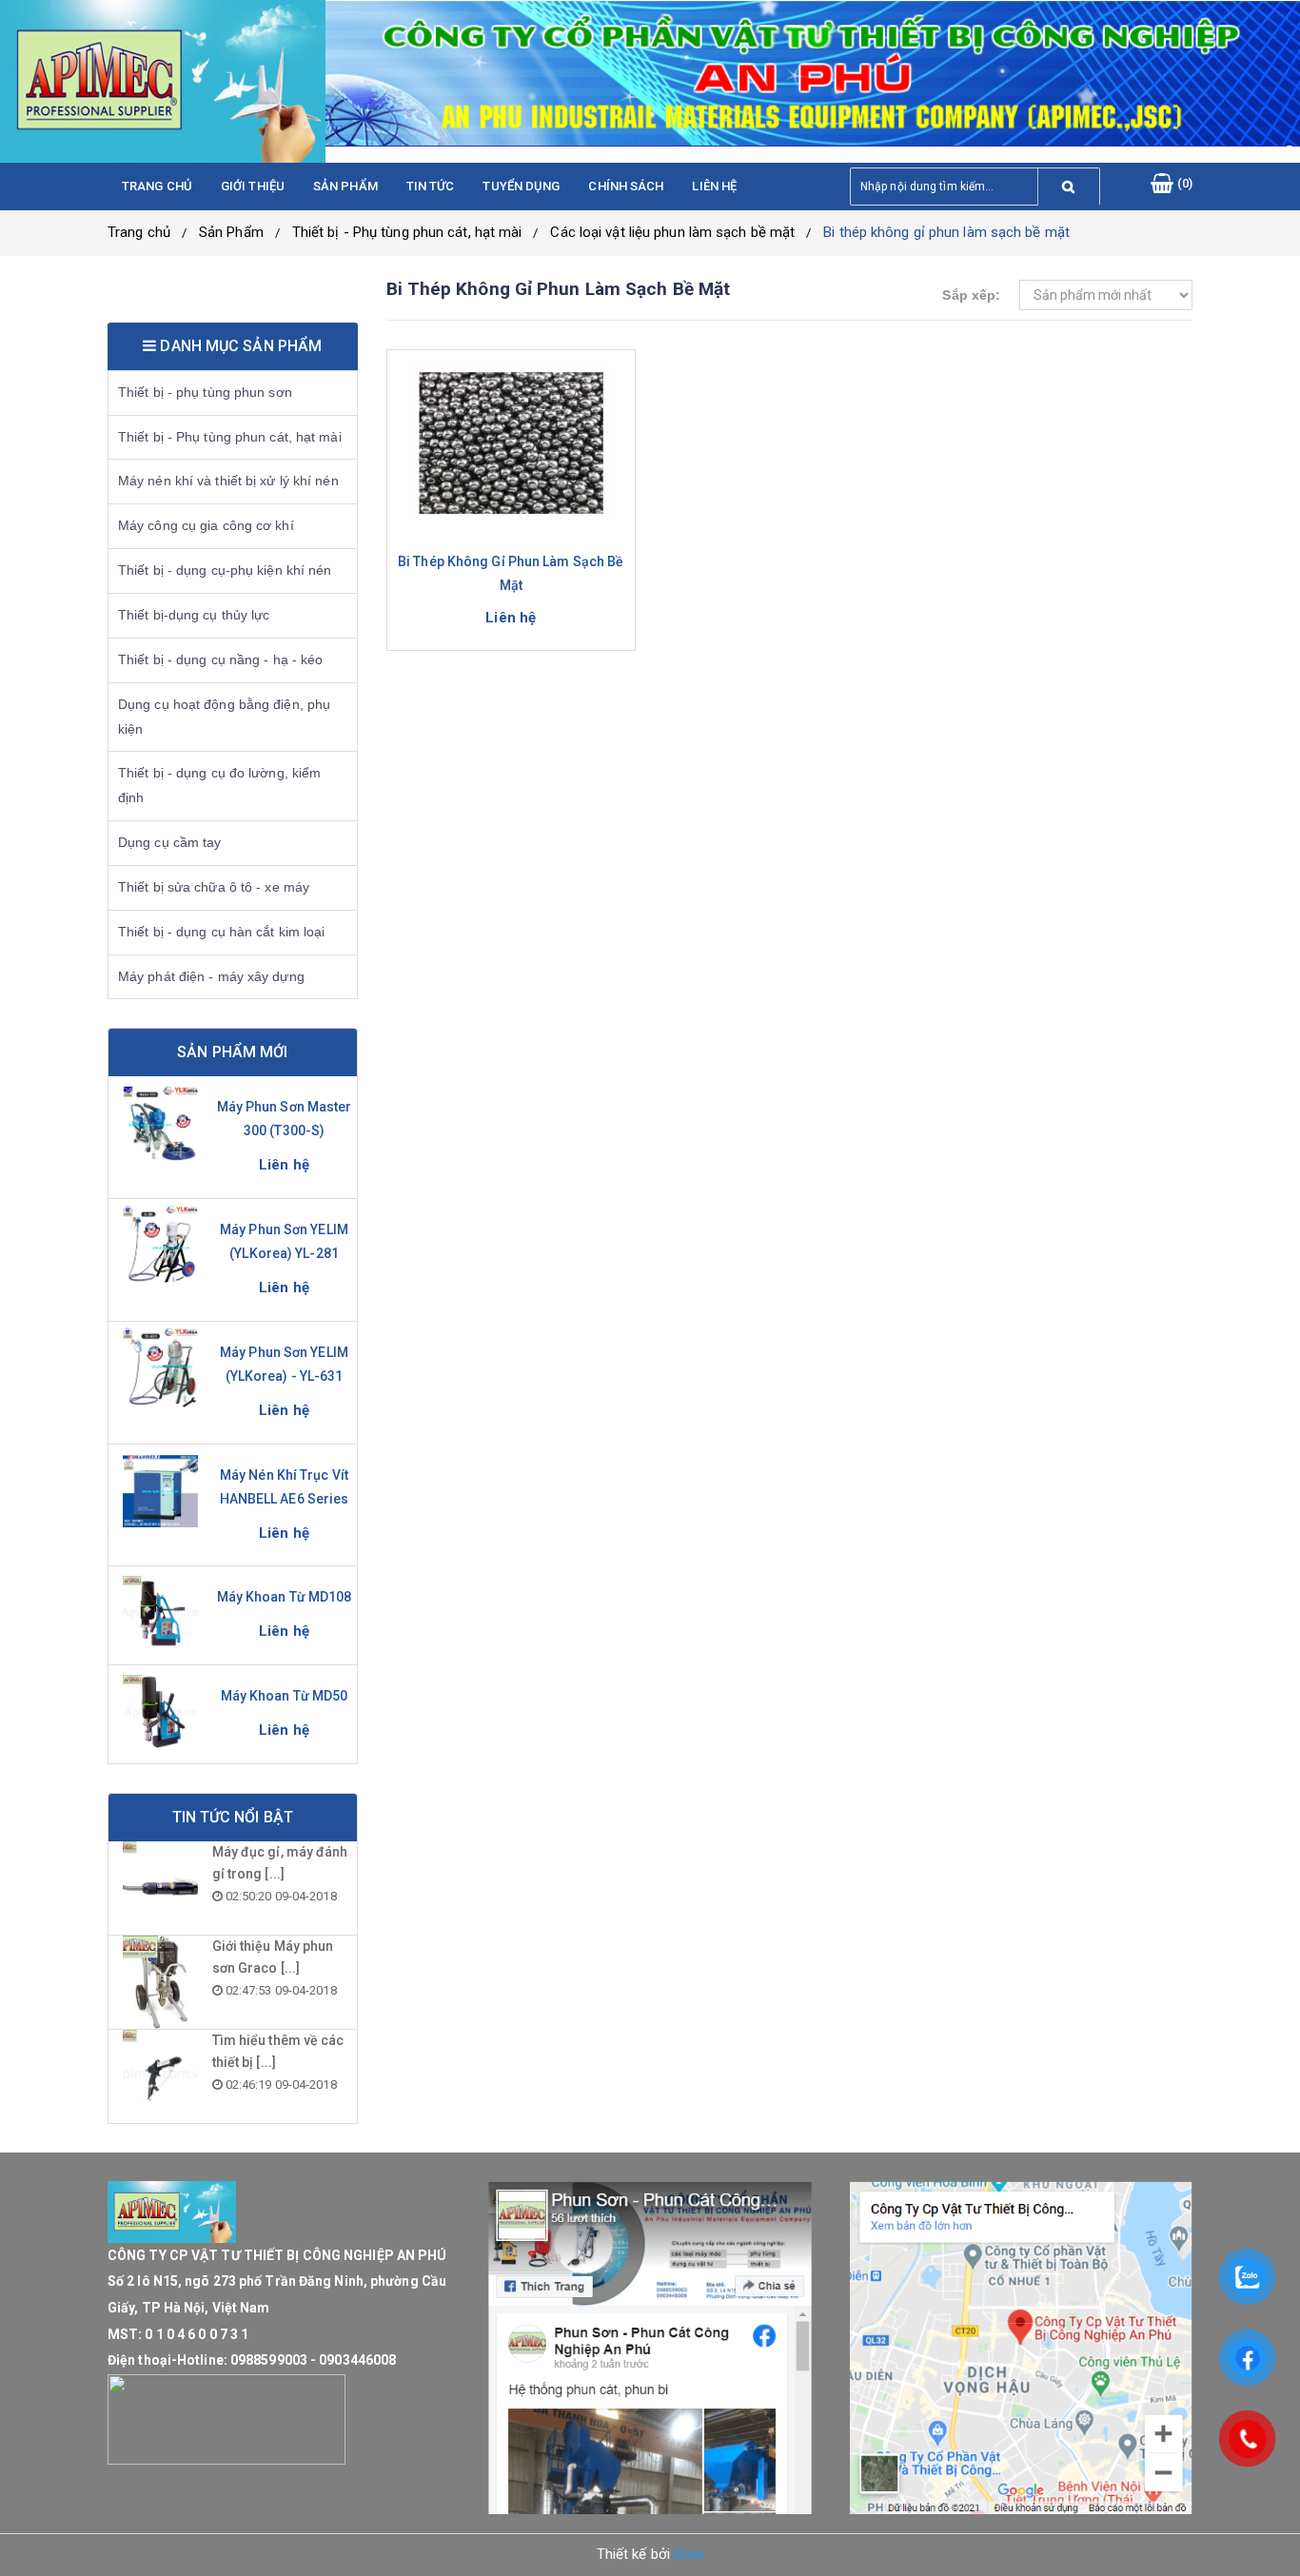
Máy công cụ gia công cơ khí (206, 525)
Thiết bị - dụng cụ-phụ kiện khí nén (225, 570)
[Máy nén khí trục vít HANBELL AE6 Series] (160, 1491)
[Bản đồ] (1021, 2348)
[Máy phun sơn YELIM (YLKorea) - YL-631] (160, 1368)
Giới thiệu (253, 186)
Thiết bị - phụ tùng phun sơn (205, 392)
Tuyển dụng (521, 186)
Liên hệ (714, 186)
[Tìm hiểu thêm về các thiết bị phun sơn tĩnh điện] (160, 2076)
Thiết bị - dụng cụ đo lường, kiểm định (219, 785)
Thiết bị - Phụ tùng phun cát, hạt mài (407, 232)
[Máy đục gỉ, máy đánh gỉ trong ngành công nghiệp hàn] (160, 1888)
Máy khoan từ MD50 (285, 1696)
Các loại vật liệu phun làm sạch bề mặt (672, 232)
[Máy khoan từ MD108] (160, 1613)
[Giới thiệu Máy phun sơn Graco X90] (160, 1982)
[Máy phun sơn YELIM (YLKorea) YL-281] (160, 1246)
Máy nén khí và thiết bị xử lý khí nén (228, 481)
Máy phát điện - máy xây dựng (211, 976)
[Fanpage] (650, 2348)
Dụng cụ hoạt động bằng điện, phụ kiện (224, 717)
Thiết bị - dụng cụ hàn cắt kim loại (222, 932)
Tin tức (431, 186)
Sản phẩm (345, 186)
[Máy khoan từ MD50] (160, 1712)
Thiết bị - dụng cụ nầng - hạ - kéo (220, 659)
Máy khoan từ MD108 (285, 1597)
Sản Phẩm (231, 232)
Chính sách (626, 186)
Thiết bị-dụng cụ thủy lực (194, 615)
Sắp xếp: (971, 295)
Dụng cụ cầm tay (170, 842)
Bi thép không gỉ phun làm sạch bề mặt (946, 232)
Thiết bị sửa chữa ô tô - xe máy (214, 887)
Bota (689, 2554)
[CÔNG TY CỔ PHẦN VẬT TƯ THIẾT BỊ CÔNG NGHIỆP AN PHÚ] (163, 81)
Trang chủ (157, 186)
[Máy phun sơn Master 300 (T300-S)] (160, 1123)
